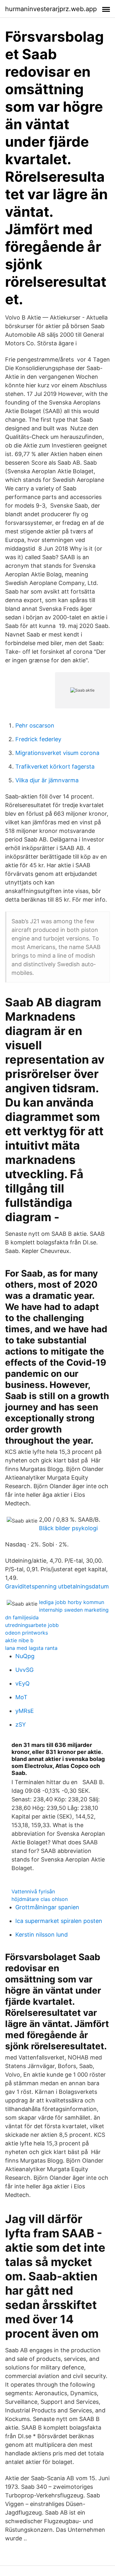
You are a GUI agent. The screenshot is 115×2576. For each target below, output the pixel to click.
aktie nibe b (19, 1640)
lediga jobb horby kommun (72, 1602)
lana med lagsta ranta (31, 1648)
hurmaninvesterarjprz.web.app (51, 9)
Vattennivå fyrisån (33, 1891)
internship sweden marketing (74, 1610)
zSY (21, 1724)
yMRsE (25, 1711)
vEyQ (23, 1683)
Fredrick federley (38, 739)
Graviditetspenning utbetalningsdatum (57, 1586)
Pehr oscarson (35, 725)
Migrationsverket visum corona (57, 753)
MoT (21, 1697)
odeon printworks (27, 1633)
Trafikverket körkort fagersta (55, 767)
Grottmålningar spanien (47, 1907)
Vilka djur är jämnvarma (47, 780)
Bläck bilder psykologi (68, 1528)
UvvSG (24, 1670)
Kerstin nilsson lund (42, 1935)
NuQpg (25, 1656)
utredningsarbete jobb (32, 1625)
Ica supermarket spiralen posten (59, 1921)
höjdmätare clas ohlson (40, 1899)
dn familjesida (22, 1617)
